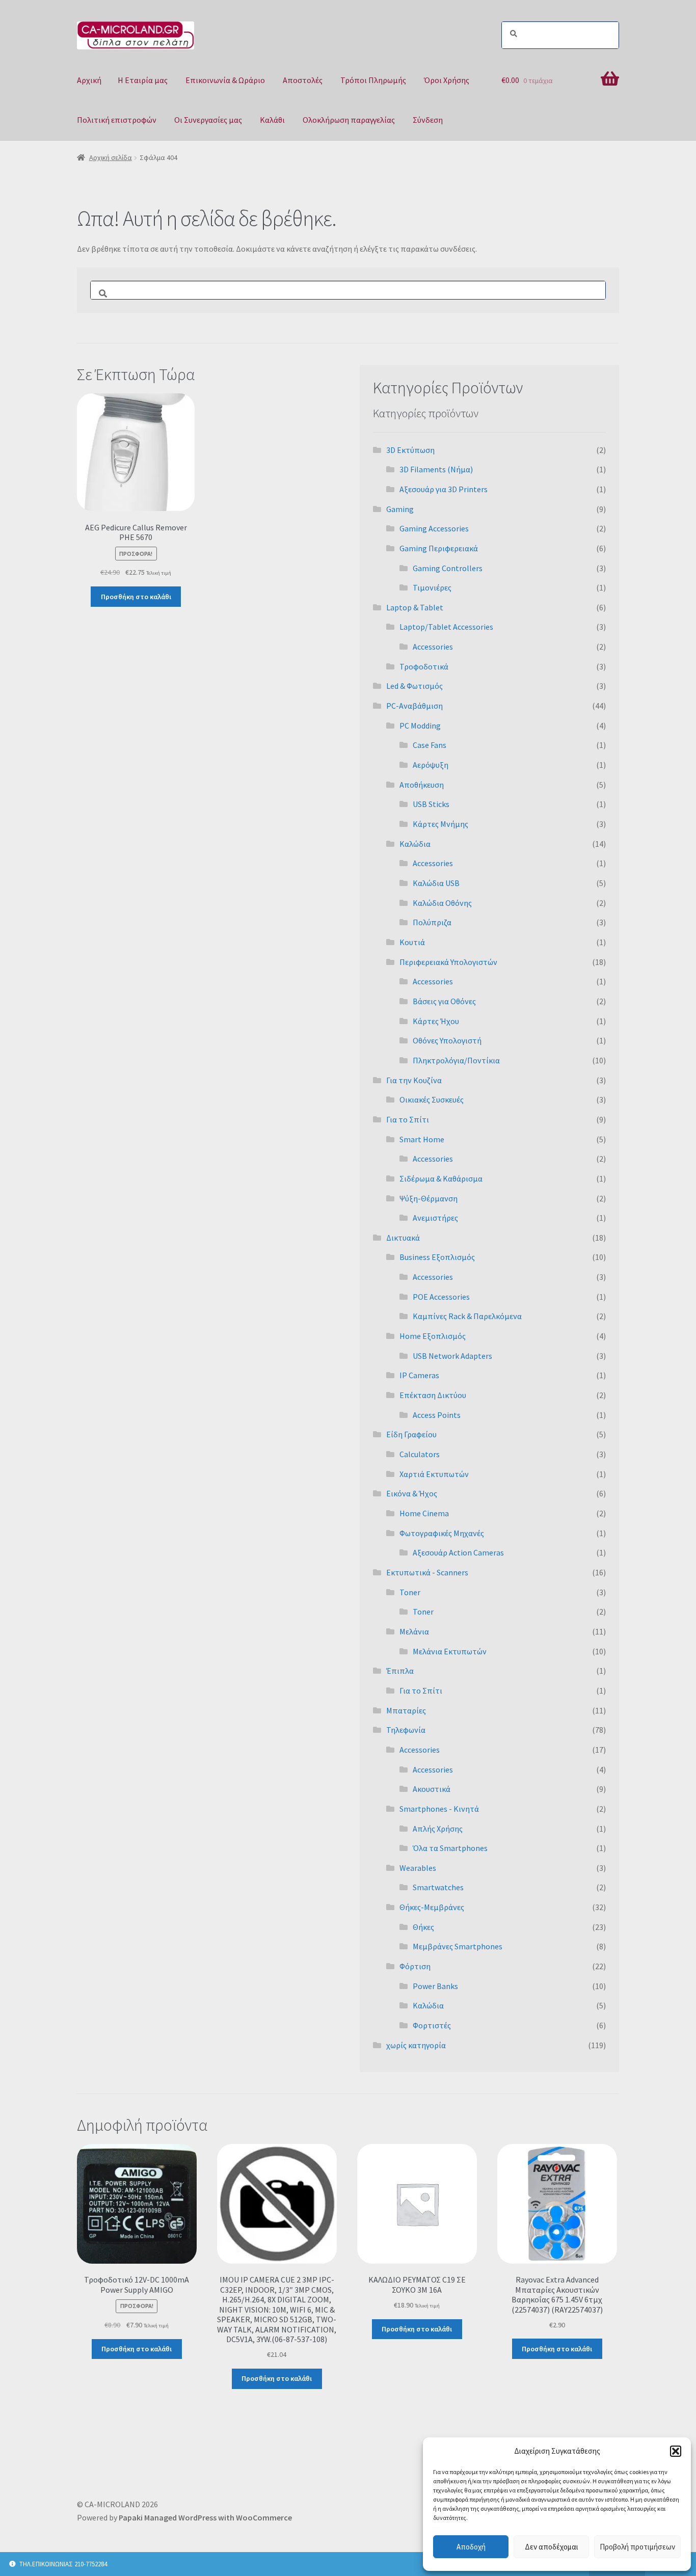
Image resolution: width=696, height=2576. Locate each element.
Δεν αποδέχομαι (552, 2547)
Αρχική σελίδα (111, 157)
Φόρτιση (415, 1966)
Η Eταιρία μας (143, 80)
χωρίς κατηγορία (416, 2045)
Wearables (418, 1868)
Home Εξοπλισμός (433, 1336)
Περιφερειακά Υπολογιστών (448, 962)
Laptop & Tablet (415, 607)
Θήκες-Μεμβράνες (432, 1907)
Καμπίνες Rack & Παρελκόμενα (467, 1316)
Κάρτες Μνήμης (440, 824)
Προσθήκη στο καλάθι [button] (136, 597)
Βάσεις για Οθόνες (444, 1001)
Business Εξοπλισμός (437, 1257)
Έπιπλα (400, 1671)
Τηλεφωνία (406, 1730)
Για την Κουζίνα (414, 1080)
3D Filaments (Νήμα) (436, 469)
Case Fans (430, 745)
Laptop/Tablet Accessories (446, 627)
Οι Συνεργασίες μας (208, 120)
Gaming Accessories (434, 528)
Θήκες (423, 1927)
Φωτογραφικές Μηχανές (442, 1533)
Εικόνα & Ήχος (412, 1493)
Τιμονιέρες (432, 587)
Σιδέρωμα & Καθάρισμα (441, 1178)
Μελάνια (414, 1631)
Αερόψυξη (431, 765)
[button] (676, 2451)
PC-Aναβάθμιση (414, 706)
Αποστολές (303, 80)
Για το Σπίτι (408, 1119)
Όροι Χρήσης (447, 80)
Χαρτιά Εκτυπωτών (434, 1474)
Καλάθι (272, 120)
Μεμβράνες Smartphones (458, 1946)
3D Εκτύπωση (410, 450)
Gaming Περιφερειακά (439, 548)
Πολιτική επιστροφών (117, 120)
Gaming (400, 509)
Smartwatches (438, 1887)
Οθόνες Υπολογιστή (447, 1040)
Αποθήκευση (422, 785)
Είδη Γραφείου (411, 1434)
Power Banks (435, 1986)
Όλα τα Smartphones (450, 1848)
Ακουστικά (432, 1789)
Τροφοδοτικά (424, 666)
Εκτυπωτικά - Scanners (427, 1572)
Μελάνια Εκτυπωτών (450, 1651)
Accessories (433, 647)
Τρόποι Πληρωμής (373, 80)
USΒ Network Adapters (452, 1356)
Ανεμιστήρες (435, 1218)
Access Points (437, 1415)
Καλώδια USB (436, 883)
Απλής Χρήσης (438, 1829)
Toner (410, 1592)
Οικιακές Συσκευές (432, 1099)
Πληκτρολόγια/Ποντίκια (456, 1060)
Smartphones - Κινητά (439, 1809)
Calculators (420, 1454)
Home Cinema (424, 1513)
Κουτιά (412, 942)
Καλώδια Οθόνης (442, 903)
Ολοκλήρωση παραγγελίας (349, 120)
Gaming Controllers (448, 568)
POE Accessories (441, 1297)
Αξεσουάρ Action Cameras (458, 1552)
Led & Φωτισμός (414, 686)
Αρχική (89, 80)
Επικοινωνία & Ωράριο (225, 80)
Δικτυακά (403, 1238)
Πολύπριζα (432, 922)
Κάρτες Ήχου (436, 1021)
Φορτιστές (432, 2025)
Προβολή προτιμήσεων (637, 2547)
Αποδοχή (471, 2547)
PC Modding (420, 726)
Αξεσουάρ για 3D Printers (444, 489)
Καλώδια (415, 844)
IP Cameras (419, 1375)
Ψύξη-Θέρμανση (429, 1198)
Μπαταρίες (406, 1710)
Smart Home (422, 1139)
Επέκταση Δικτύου (433, 1395)
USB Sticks (431, 804)
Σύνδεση (428, 120)
